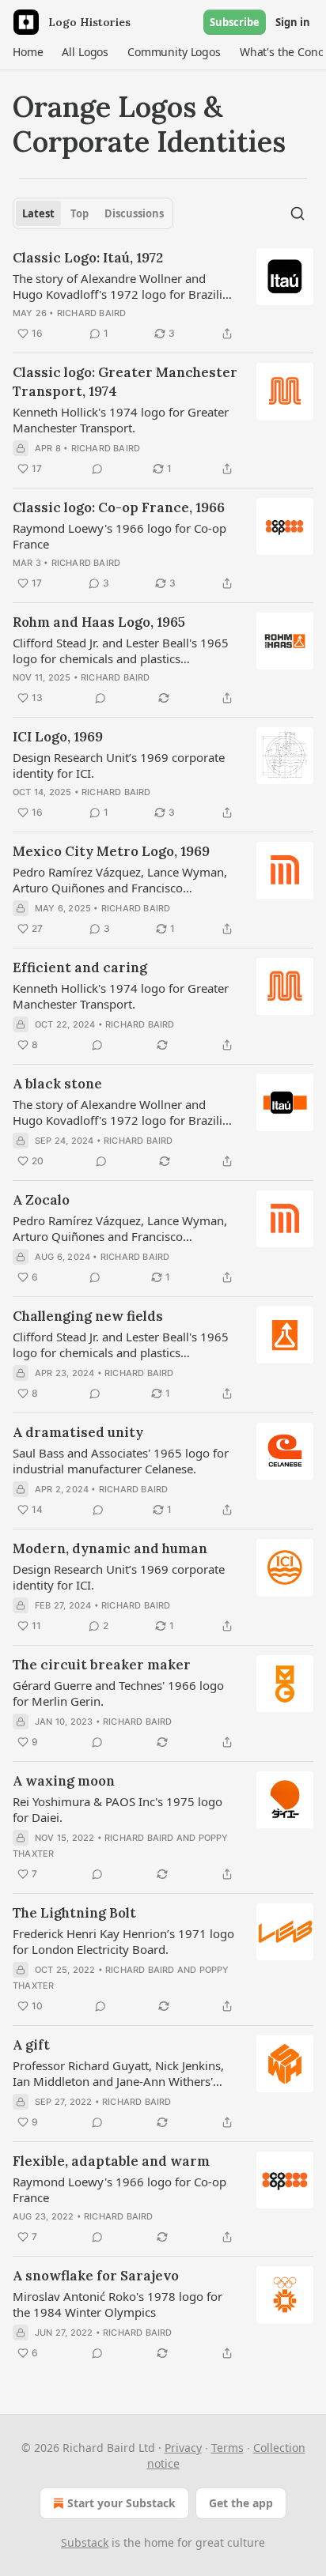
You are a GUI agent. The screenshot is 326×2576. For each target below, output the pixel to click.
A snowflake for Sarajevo (96, 2276)
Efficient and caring (80, 967)
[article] (163, 296)
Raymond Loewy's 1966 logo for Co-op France (119, 536)
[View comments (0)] (97, 469)
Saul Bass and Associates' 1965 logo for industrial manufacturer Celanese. (121, 1461)
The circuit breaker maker (102, 1665)
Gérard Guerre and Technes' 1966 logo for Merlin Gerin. (118, 1693)
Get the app (241, 2503)
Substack (85, 2542)
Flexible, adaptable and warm (111, 2161)
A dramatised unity (78, 1432)
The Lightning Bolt (74, 1913)
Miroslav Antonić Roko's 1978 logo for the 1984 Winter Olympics (118, 2304)
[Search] (298, 213)
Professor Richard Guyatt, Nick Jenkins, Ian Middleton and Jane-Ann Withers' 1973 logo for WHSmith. (118, 2073)
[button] (28, 52)
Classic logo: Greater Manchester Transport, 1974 (125, 382)
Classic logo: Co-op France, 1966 (119, 507)
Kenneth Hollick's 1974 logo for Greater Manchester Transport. (121, 420)
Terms (227, 2448)
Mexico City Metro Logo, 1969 (111, 851)
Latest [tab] (38, 213)
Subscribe (235, 22)
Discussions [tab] (134, 213)
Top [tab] (80, 213)
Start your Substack (121, 2503)
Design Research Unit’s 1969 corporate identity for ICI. (119, 765)
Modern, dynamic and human (110, 1548)
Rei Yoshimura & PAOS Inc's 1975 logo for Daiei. (118, 1809)
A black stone (57, 1084)
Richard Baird (92, 313)
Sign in (293, 22)
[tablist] (93, 213)
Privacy (183, 2448)
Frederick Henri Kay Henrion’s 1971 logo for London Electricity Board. (123, 1941)
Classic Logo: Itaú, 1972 (88, 258)
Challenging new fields (88, 1316)
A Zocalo (41, 1200)
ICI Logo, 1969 (58, 737)
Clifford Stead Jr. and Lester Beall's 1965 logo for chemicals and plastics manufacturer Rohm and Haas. (121, 651)
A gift (31, 2045)
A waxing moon (64, 1781)
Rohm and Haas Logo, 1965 (99, 622)
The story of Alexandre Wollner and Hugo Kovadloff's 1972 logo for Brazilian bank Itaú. (124, 286)
